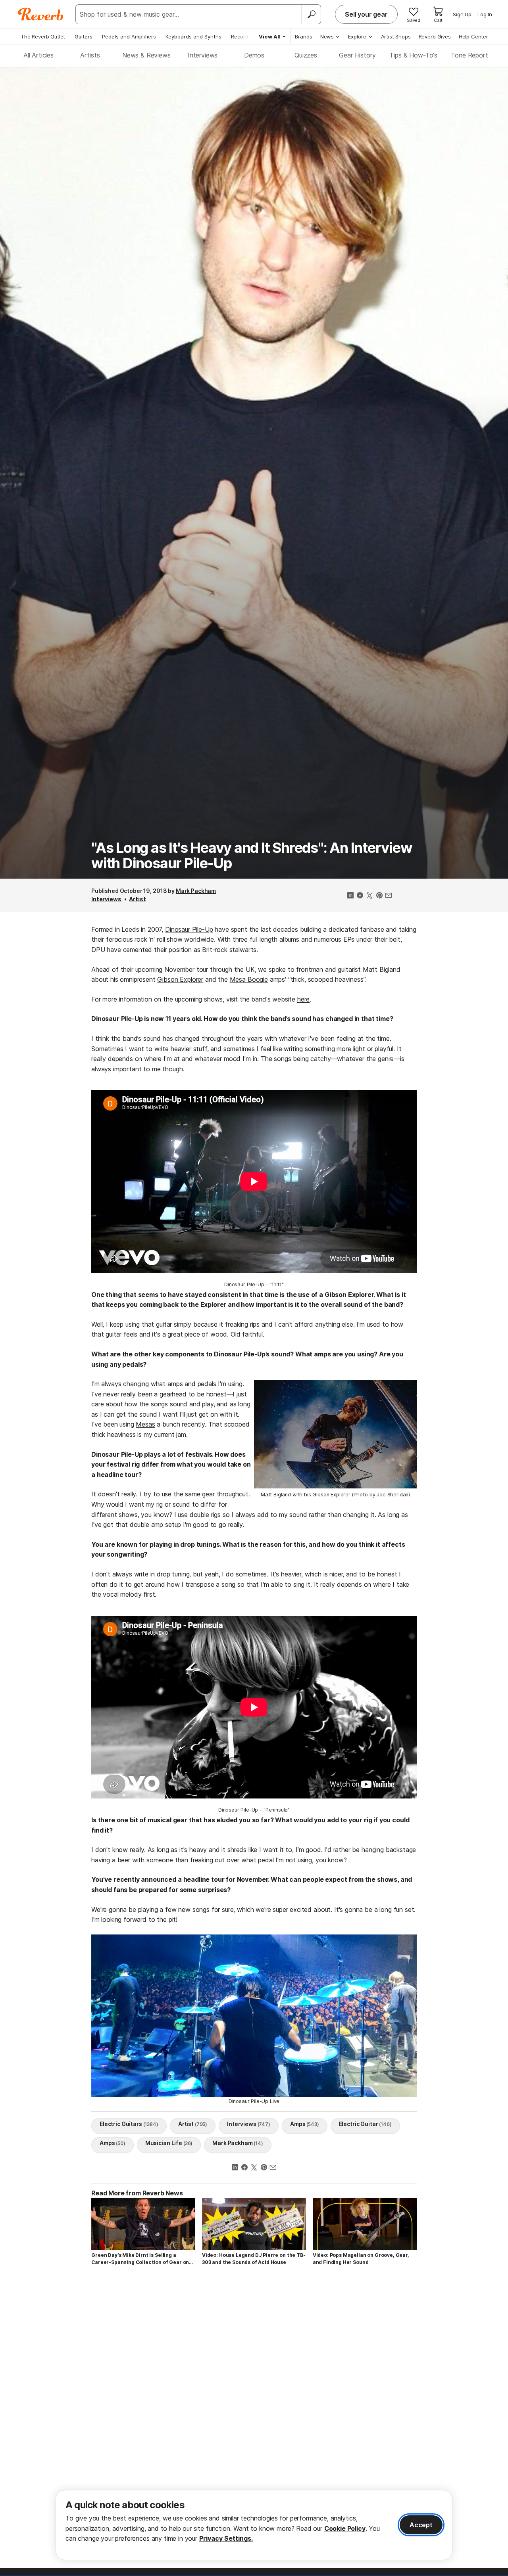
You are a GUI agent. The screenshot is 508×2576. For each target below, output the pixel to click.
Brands (304, 36)
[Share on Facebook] (360, 896)
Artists (90, 55)
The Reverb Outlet (43, 36)
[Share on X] (369, 896)
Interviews (203, 55)
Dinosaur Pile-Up (189, 929)
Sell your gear (366, 14)
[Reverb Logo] (41, 14)
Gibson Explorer (180, 979)
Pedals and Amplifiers (129, 36)
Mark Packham (196, 891)
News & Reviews (146, 55)
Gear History (357, 55)
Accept (421, 2525)
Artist (137, 899)
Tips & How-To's (413, 55)
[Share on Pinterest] (379, 896)
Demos (254, 55)
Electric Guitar (365, 2124)
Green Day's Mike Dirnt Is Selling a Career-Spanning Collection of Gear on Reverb (140, 2259)
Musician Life (169, 2143)
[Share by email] (389, 896)
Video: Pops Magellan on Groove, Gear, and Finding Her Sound (361, 2259)
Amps (305, 2124)
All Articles (38, 55)
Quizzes (306, 55)
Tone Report (469, 55)
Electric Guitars (129, 2124)
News (327, 36)
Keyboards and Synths (193, 36)
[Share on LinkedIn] (350, 896)
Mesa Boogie (249, 979)
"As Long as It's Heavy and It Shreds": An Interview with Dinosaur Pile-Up (252, 856)
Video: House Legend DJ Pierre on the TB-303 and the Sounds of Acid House (254, 2259)
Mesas (145, 1424)
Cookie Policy (345, 2528)
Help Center (473, 36)
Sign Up (462, 14)
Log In (485, 14)
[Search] (311, 14)
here (303, 999)
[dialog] (254, 2525)
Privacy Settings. (226, 2538)
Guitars (84, 36)
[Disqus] (254, 2384)
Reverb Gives (435, 36)
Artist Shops (396, 36)
